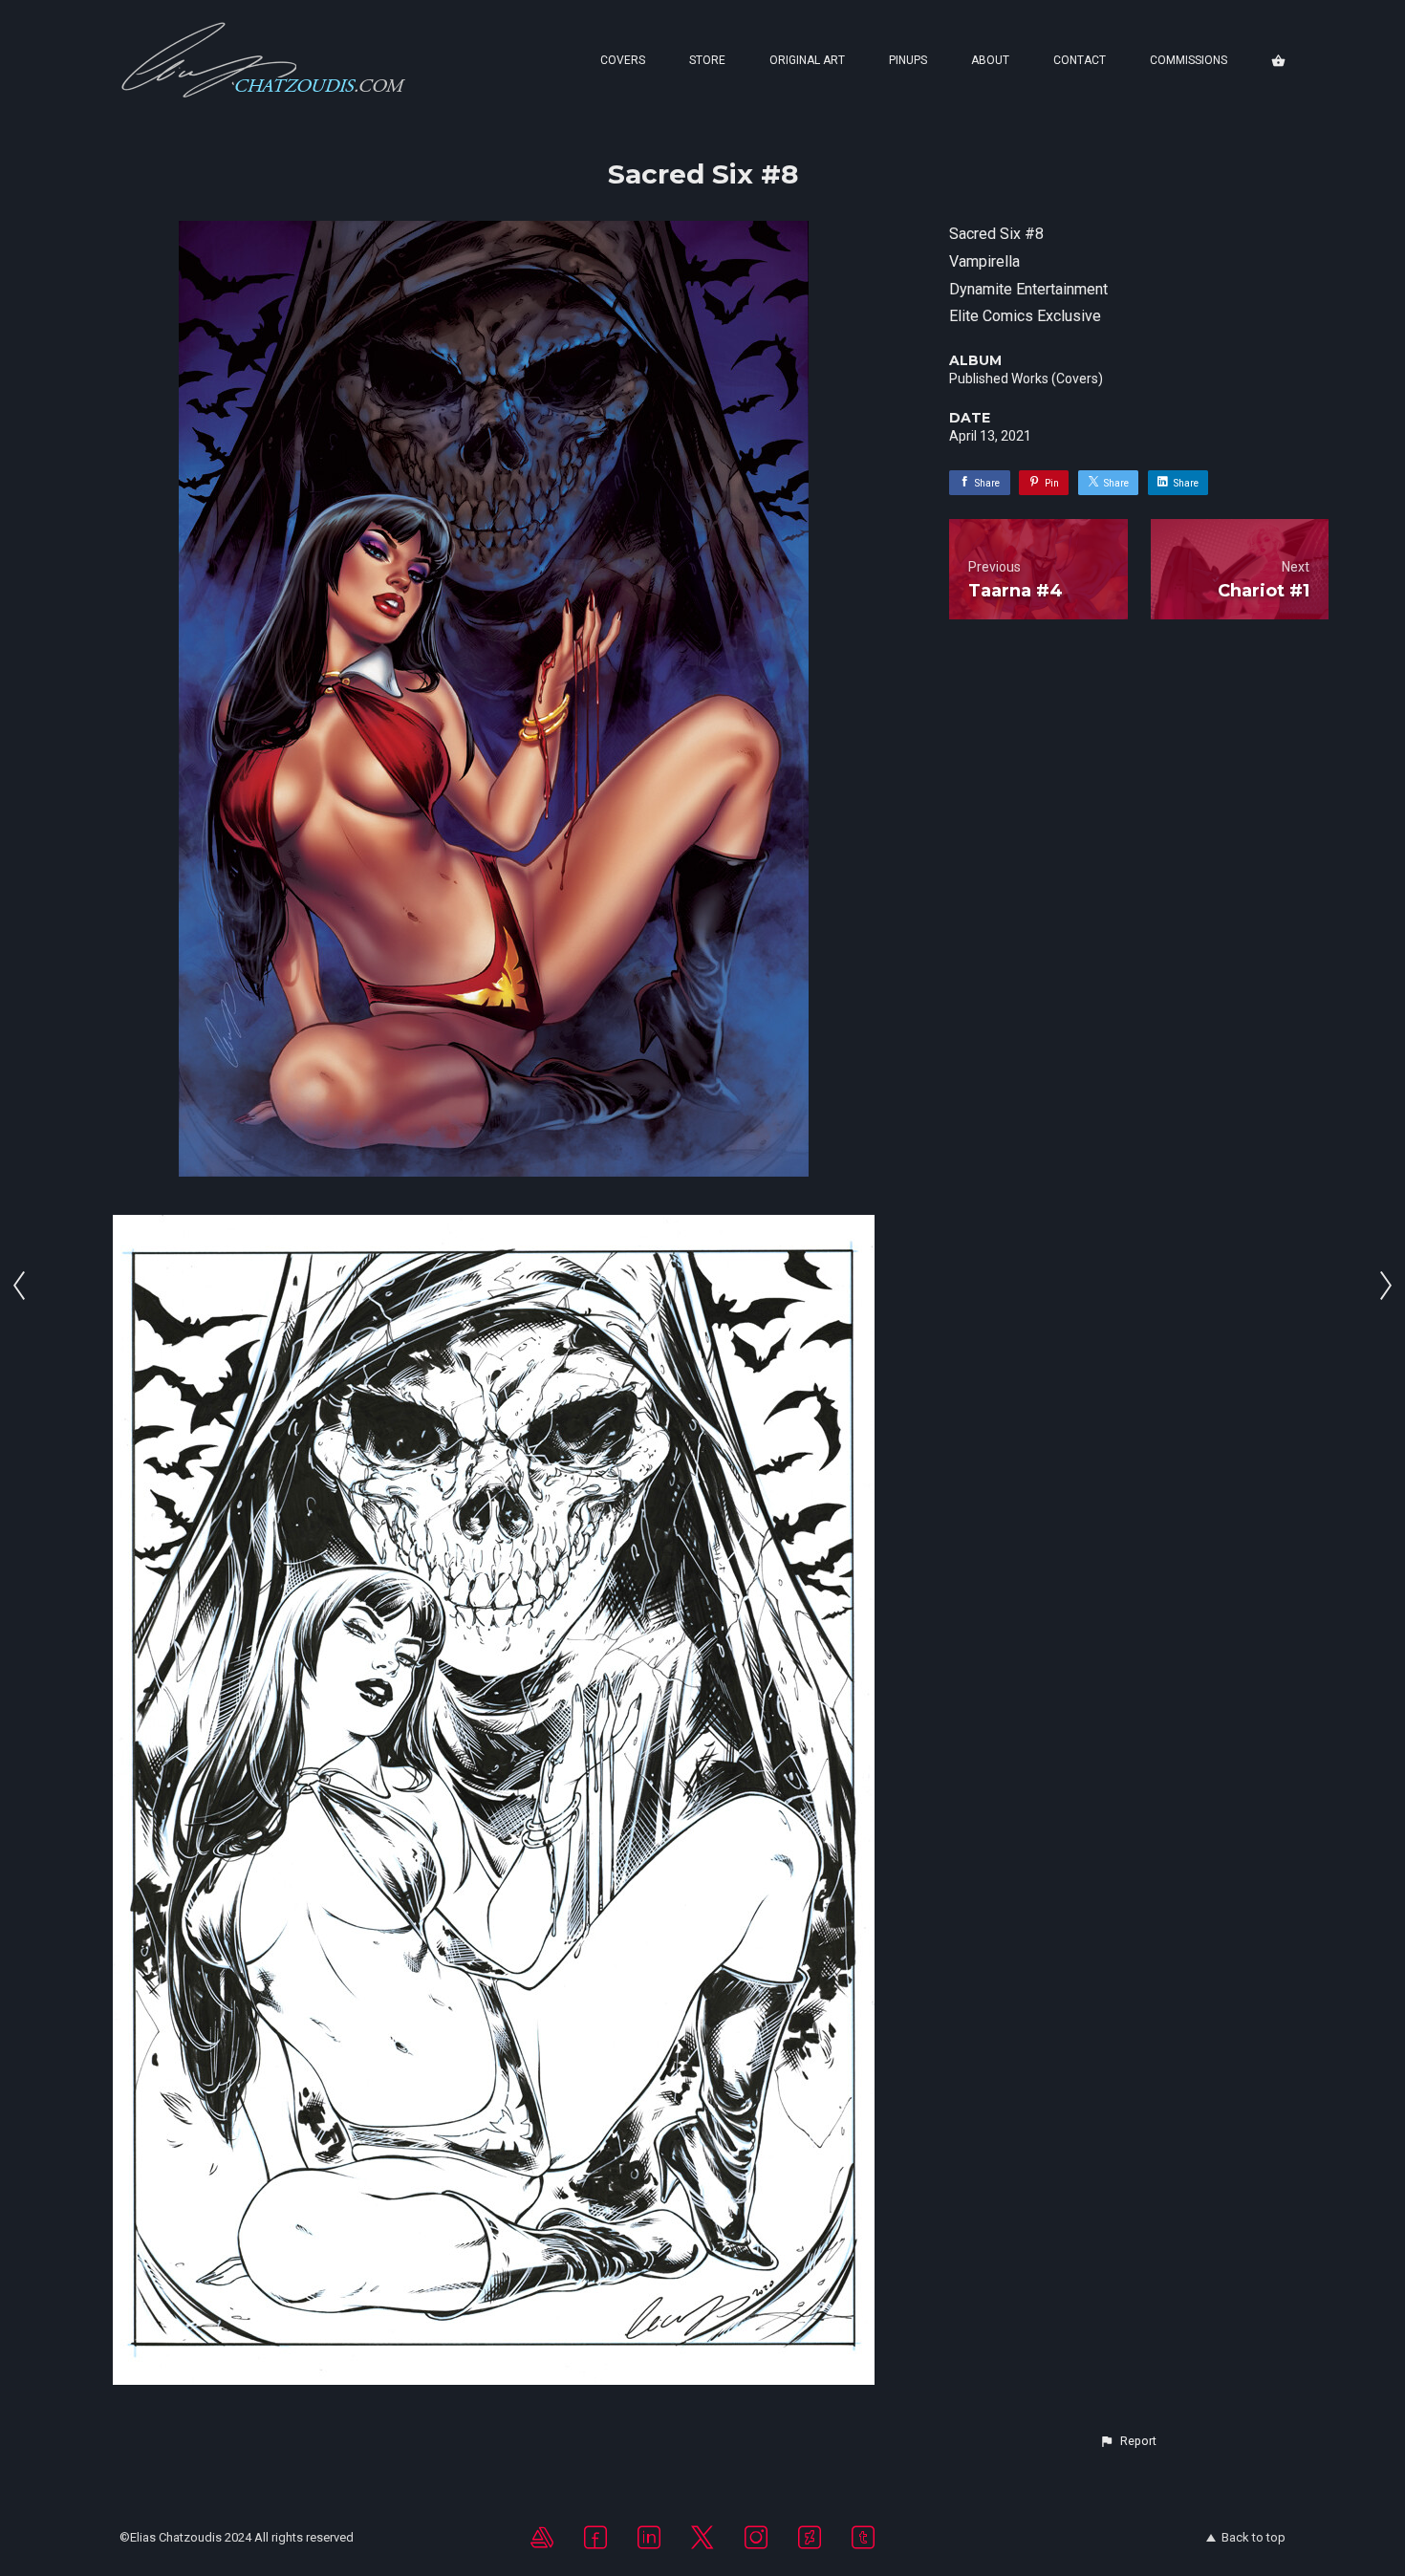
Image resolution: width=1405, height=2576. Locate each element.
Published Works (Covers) (1026, 379)
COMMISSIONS (1189, 60)
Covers (623, 60)
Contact (1080, 60)
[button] (1128, 2441)
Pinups (908, 60)
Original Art (807, 60)
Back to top (1254, 2537)
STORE (707, 60)
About (990, 60)
